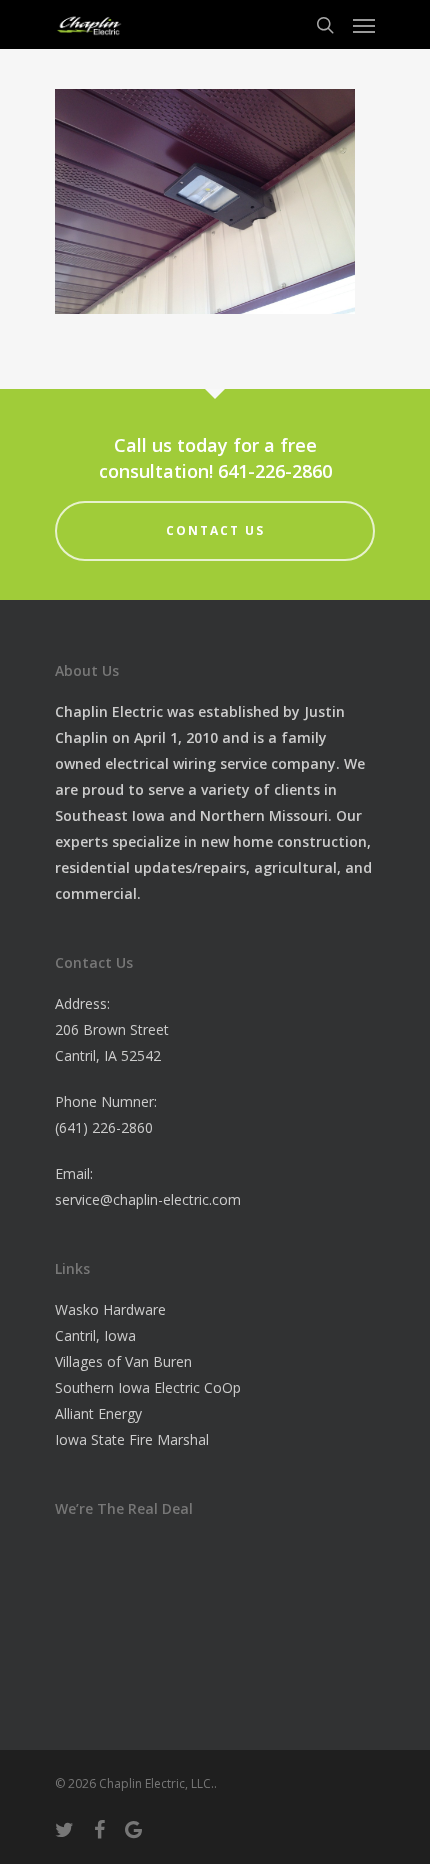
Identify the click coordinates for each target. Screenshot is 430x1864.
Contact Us (215, 530)
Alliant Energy (98, 1413)
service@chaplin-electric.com (148, 1199)
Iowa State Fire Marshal (132, 1439)
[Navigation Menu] (364, 25)
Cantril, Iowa (95, 1335)
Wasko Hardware (110, 1309)
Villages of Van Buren (123, 1361)
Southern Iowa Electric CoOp (148, 1387)
